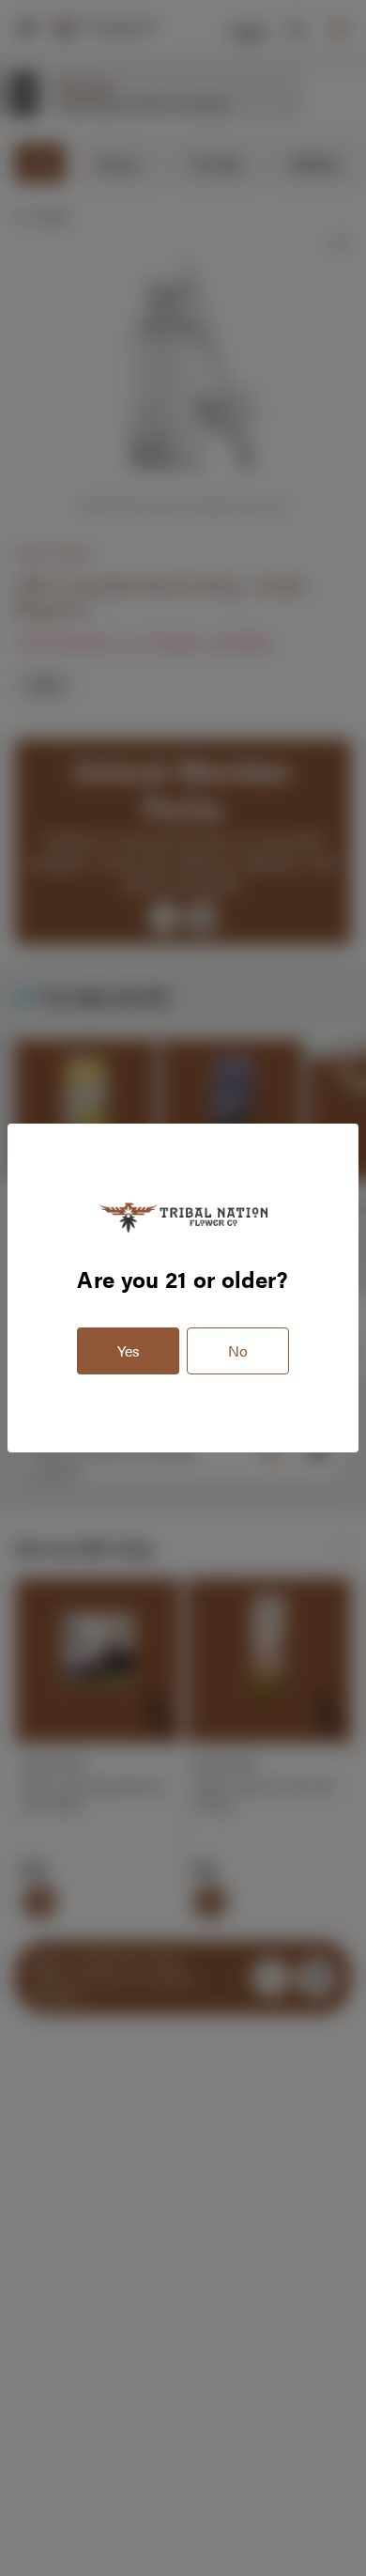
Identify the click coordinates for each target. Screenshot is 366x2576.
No (238, 1350)
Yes (129, 1350)
